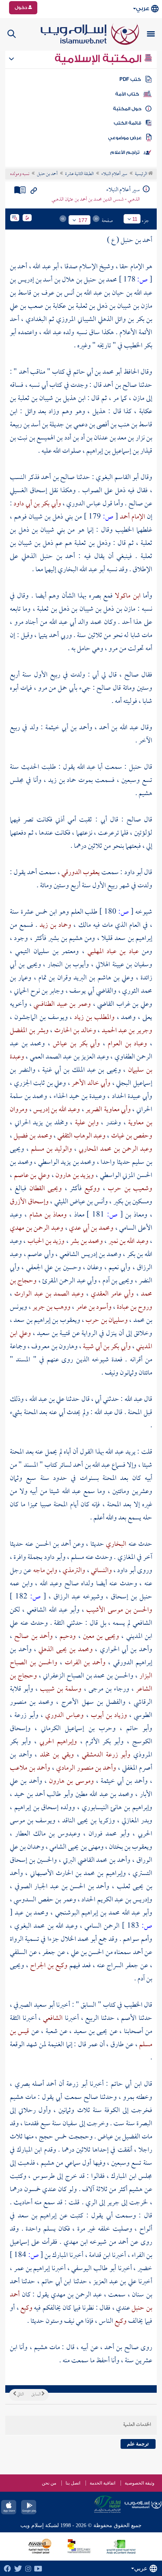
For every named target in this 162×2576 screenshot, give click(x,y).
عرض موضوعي (125, 138)
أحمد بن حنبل (47, 174)
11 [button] (135, 219)
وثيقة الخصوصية (140, 2483)
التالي (20, 2395)
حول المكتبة (127, 109)
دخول (21, 8)
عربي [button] (143, 8)
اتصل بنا (73, 2483)
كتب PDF (130, 79)
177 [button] (83, 220)
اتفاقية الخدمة (102, 2483)
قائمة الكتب (128, 123)
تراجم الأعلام (125, 152)
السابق (36, 2395)
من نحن (49, 2483)
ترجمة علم (138, 2444)
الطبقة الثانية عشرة (79, 174)
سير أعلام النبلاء (114, 174)
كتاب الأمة (127, 94)
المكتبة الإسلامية (99, 59)
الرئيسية (141, 174)
